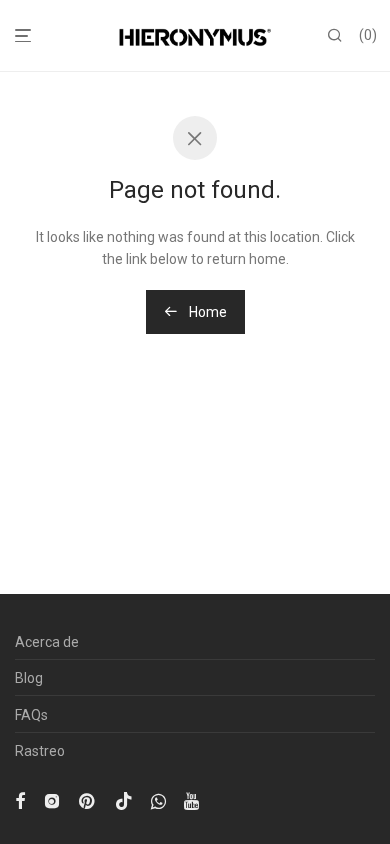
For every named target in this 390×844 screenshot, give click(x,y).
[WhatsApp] (158, 800)
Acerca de (47, 642)
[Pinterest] (88, 800)
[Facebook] (20, 800)
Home (206, 312)
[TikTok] (124, 800)
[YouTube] (193, 800)
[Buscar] (335, 36)
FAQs (31, 715)
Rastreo (40, 751)
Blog (29, 678)
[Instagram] (52, 800)
